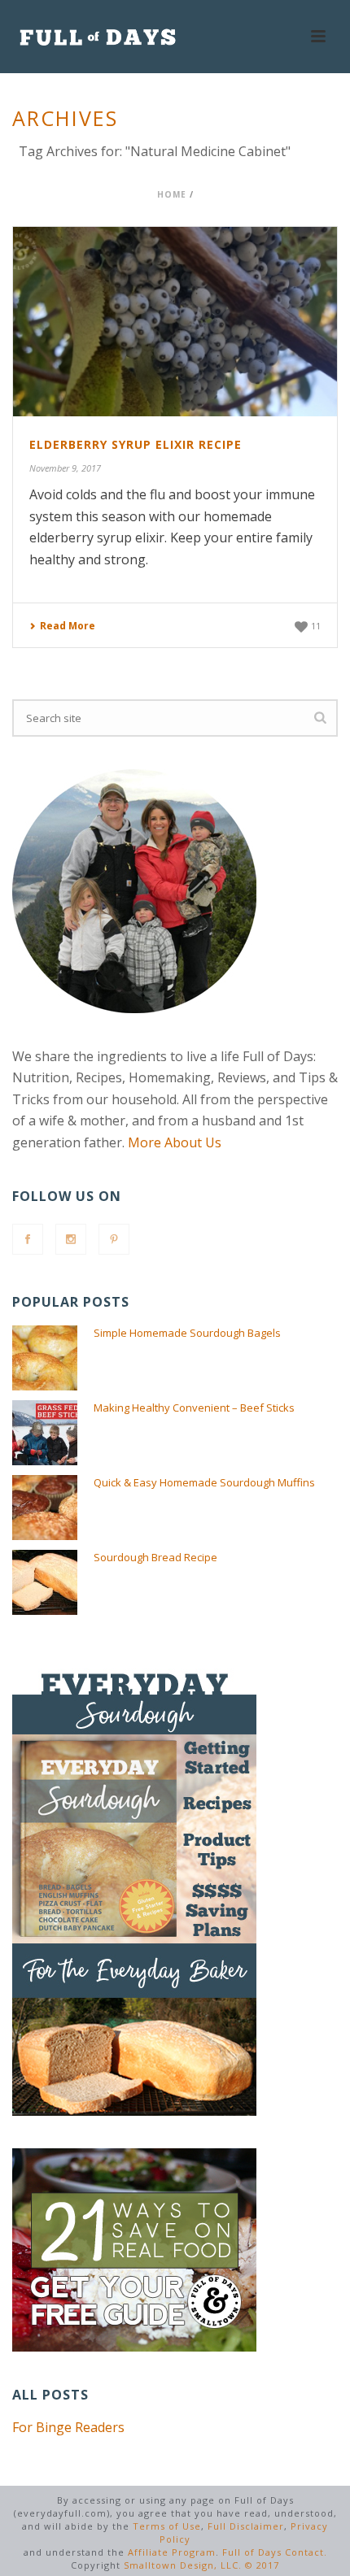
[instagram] (71, 1239)
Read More (68, 626)
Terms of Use (167, 2526)
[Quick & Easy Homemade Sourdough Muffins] (45, 1508)
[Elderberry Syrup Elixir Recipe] (175, 322)
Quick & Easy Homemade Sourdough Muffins (204, 1482)
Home (172, 194)
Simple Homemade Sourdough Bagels (187, 1333)
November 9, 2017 (65, 468)
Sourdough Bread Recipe (155, 1557)
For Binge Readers (68, 2427)
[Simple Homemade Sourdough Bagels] (45, 1358)
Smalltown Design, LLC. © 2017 (201, 2565)
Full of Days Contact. (275, 2552)
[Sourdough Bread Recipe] (45, 1582)
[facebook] (28, 1239)
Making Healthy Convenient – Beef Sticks (194, 1408)
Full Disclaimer (246, 2526)
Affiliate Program (172, 2552)
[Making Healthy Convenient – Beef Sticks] (45, 1433)
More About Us (175, 1142)
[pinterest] (114, 1239)
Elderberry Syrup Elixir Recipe (136, 444)
